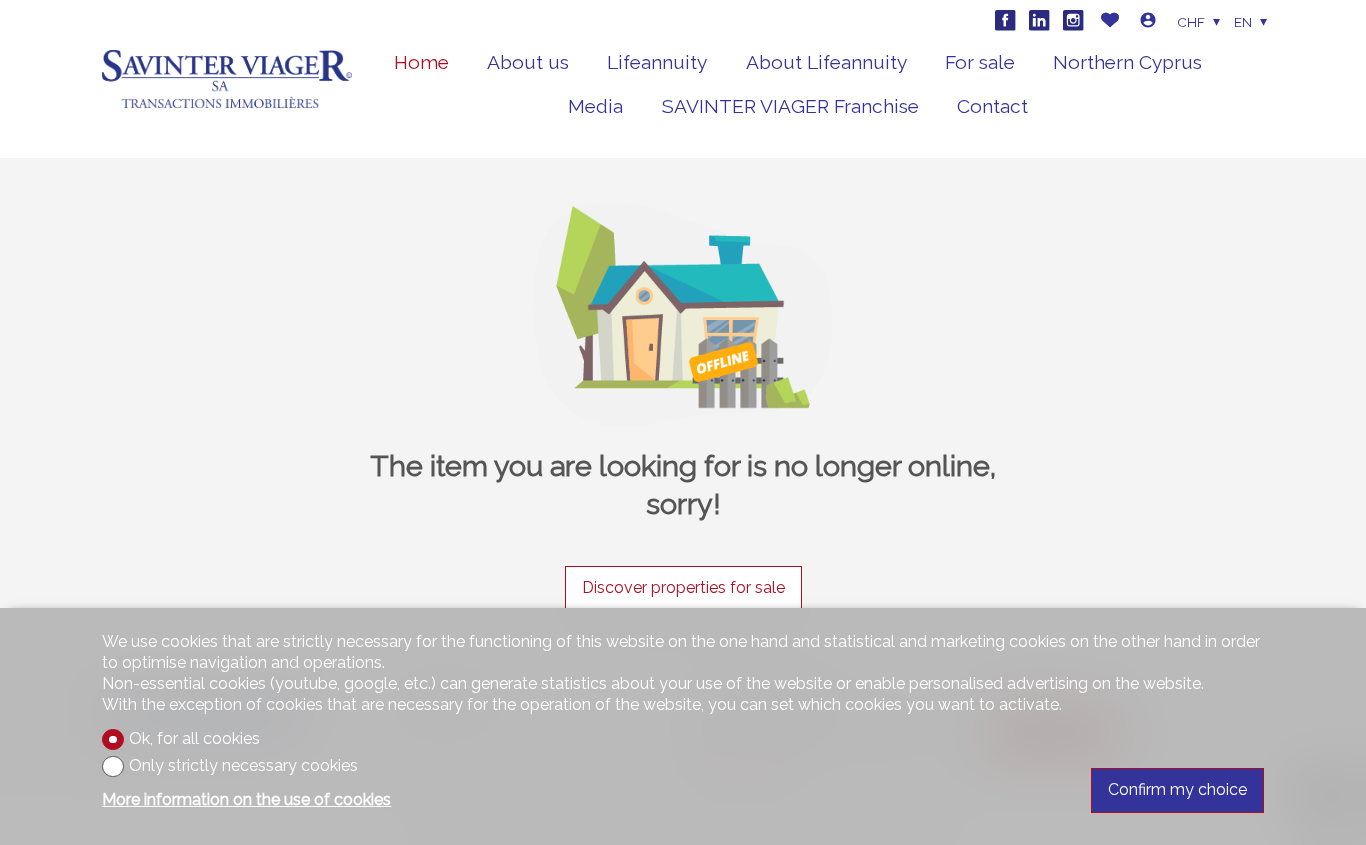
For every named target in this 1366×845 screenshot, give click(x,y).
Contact (992, 106)
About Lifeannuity (826, 62)
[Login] (1148, 22)
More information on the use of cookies (246, 799)
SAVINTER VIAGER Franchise (790, 106)
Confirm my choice (1177, 789)
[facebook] (1005, 20)
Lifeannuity (657, 62)
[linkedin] (1039, 20)
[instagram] (1073, 20)
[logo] (227, 79)
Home (421, 62)
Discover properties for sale (683, 587)
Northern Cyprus (1127, 62)
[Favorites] (1110, 22)
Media (595, 106)
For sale (980, 62)
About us (528, 62)
